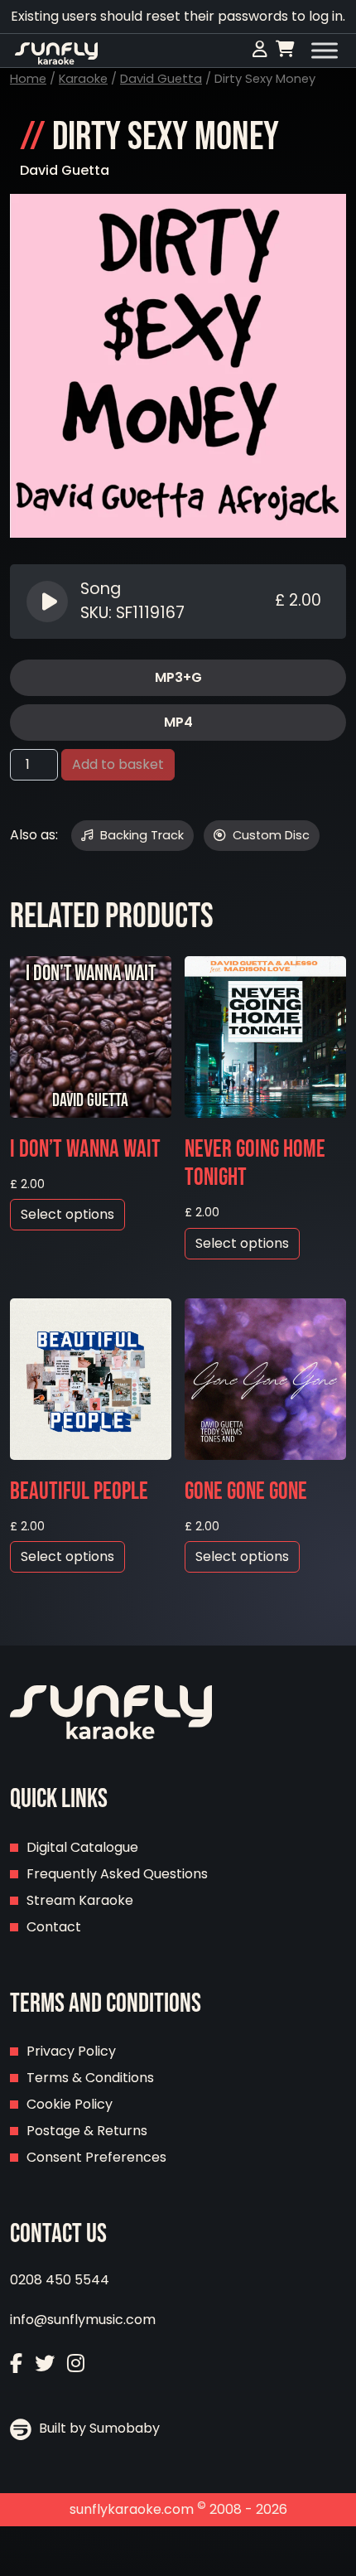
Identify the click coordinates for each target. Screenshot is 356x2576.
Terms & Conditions (90, 2078)
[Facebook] (16, 2363)
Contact (54, 1927)
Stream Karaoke (80, 1900)
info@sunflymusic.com (83, 2320)
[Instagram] (76, 2363)
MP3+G (178, 677)
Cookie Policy (70, 2104)
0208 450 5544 (60, 2280)
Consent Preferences (96, 2157)
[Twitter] (45, 2363)
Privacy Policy (71, 2051)
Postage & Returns (87, 2131)
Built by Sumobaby (98, 2428)
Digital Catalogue (82, 1847)
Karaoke (83, 79)
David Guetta (161, 79)
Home (28, 79)
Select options (67, 1214)
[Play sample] (49, 602)
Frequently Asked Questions (117, 1874)
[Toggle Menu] (325, 51)
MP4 (178, 722)
